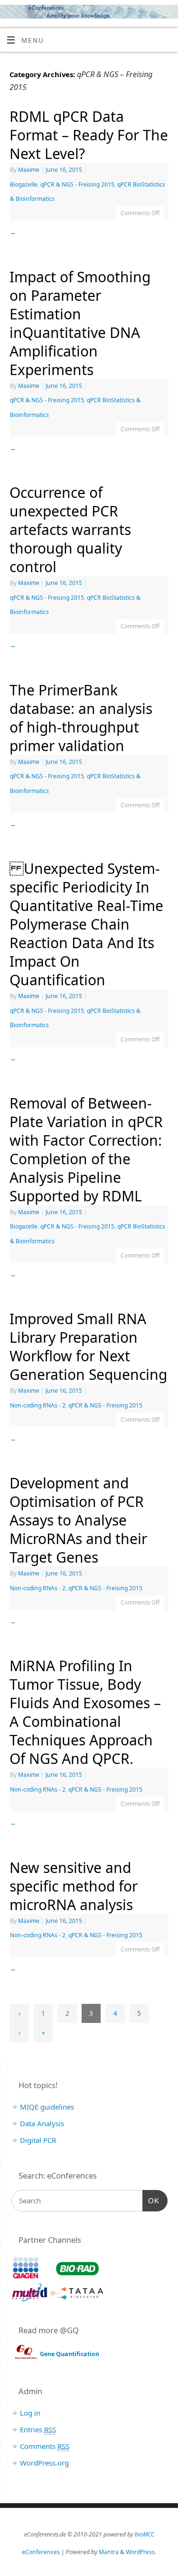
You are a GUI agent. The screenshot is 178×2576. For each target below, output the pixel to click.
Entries (38, 2429)
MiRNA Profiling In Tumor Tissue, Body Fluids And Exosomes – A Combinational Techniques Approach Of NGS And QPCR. (85, 1712)
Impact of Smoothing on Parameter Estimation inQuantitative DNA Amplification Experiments (80, 323)
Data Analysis (42, 2123)
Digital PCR (38, 2140)
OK (151, 2201)
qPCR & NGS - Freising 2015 (77, 184)
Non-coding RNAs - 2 (38, 1405)
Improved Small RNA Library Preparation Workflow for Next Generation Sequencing (88, 1347)
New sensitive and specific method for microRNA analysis (74, 1886)
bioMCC (145, 2534)
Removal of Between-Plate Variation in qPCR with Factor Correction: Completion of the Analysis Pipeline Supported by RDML (86, 1149)
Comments (45, 2446)
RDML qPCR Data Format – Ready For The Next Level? (89, 135)
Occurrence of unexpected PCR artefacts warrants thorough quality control (70, 530)
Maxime (29, 170)
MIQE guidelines (47, 2107)
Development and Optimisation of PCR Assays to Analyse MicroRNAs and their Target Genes (78, 1520)
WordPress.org (44, 2463)
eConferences (41, 2552)
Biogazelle (24, 184)
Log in (30, 2413)
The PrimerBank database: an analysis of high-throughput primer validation (81, 718)
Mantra (109, 2552)
